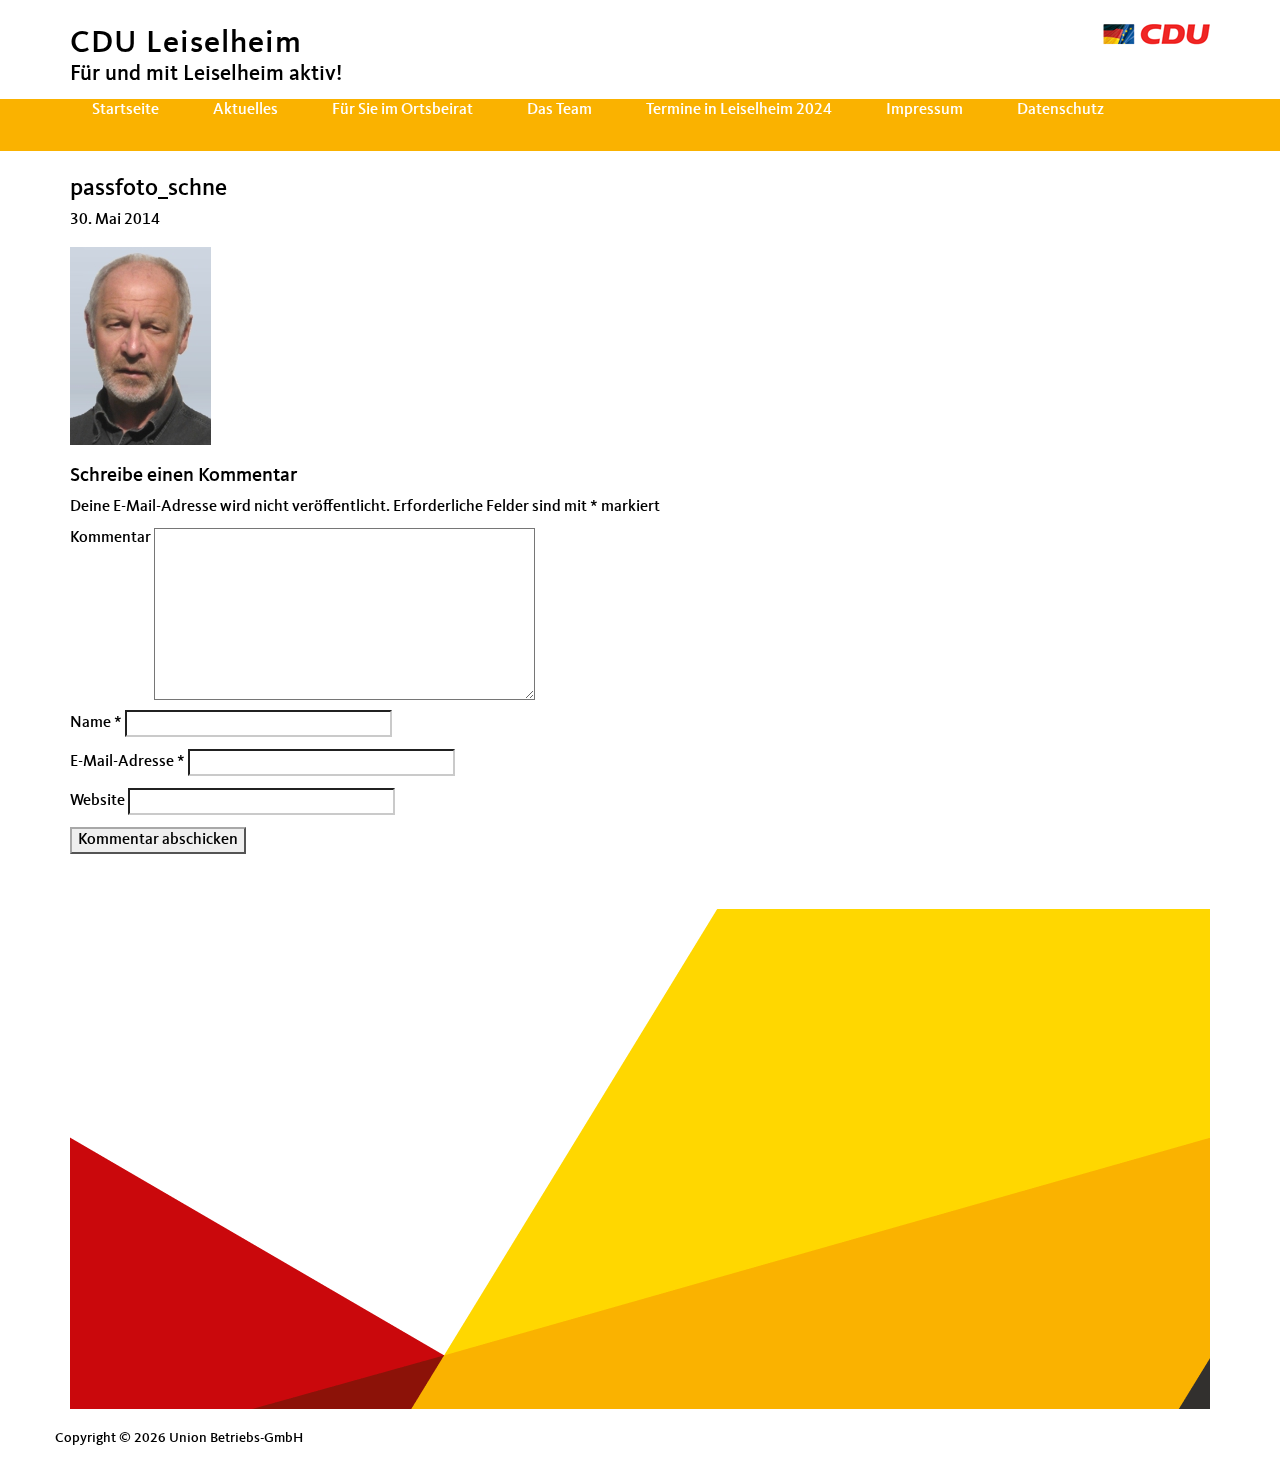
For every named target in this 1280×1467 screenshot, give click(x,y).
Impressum (924, 110)
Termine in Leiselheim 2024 (739, 110)
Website (97, 801)
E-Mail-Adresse (127, 762)
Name (96, 723)
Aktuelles (245, 110)
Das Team (559, 110)
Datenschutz (1060, 110)
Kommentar (110, 538)
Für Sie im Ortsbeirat (402, 110)
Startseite (125, 110)
